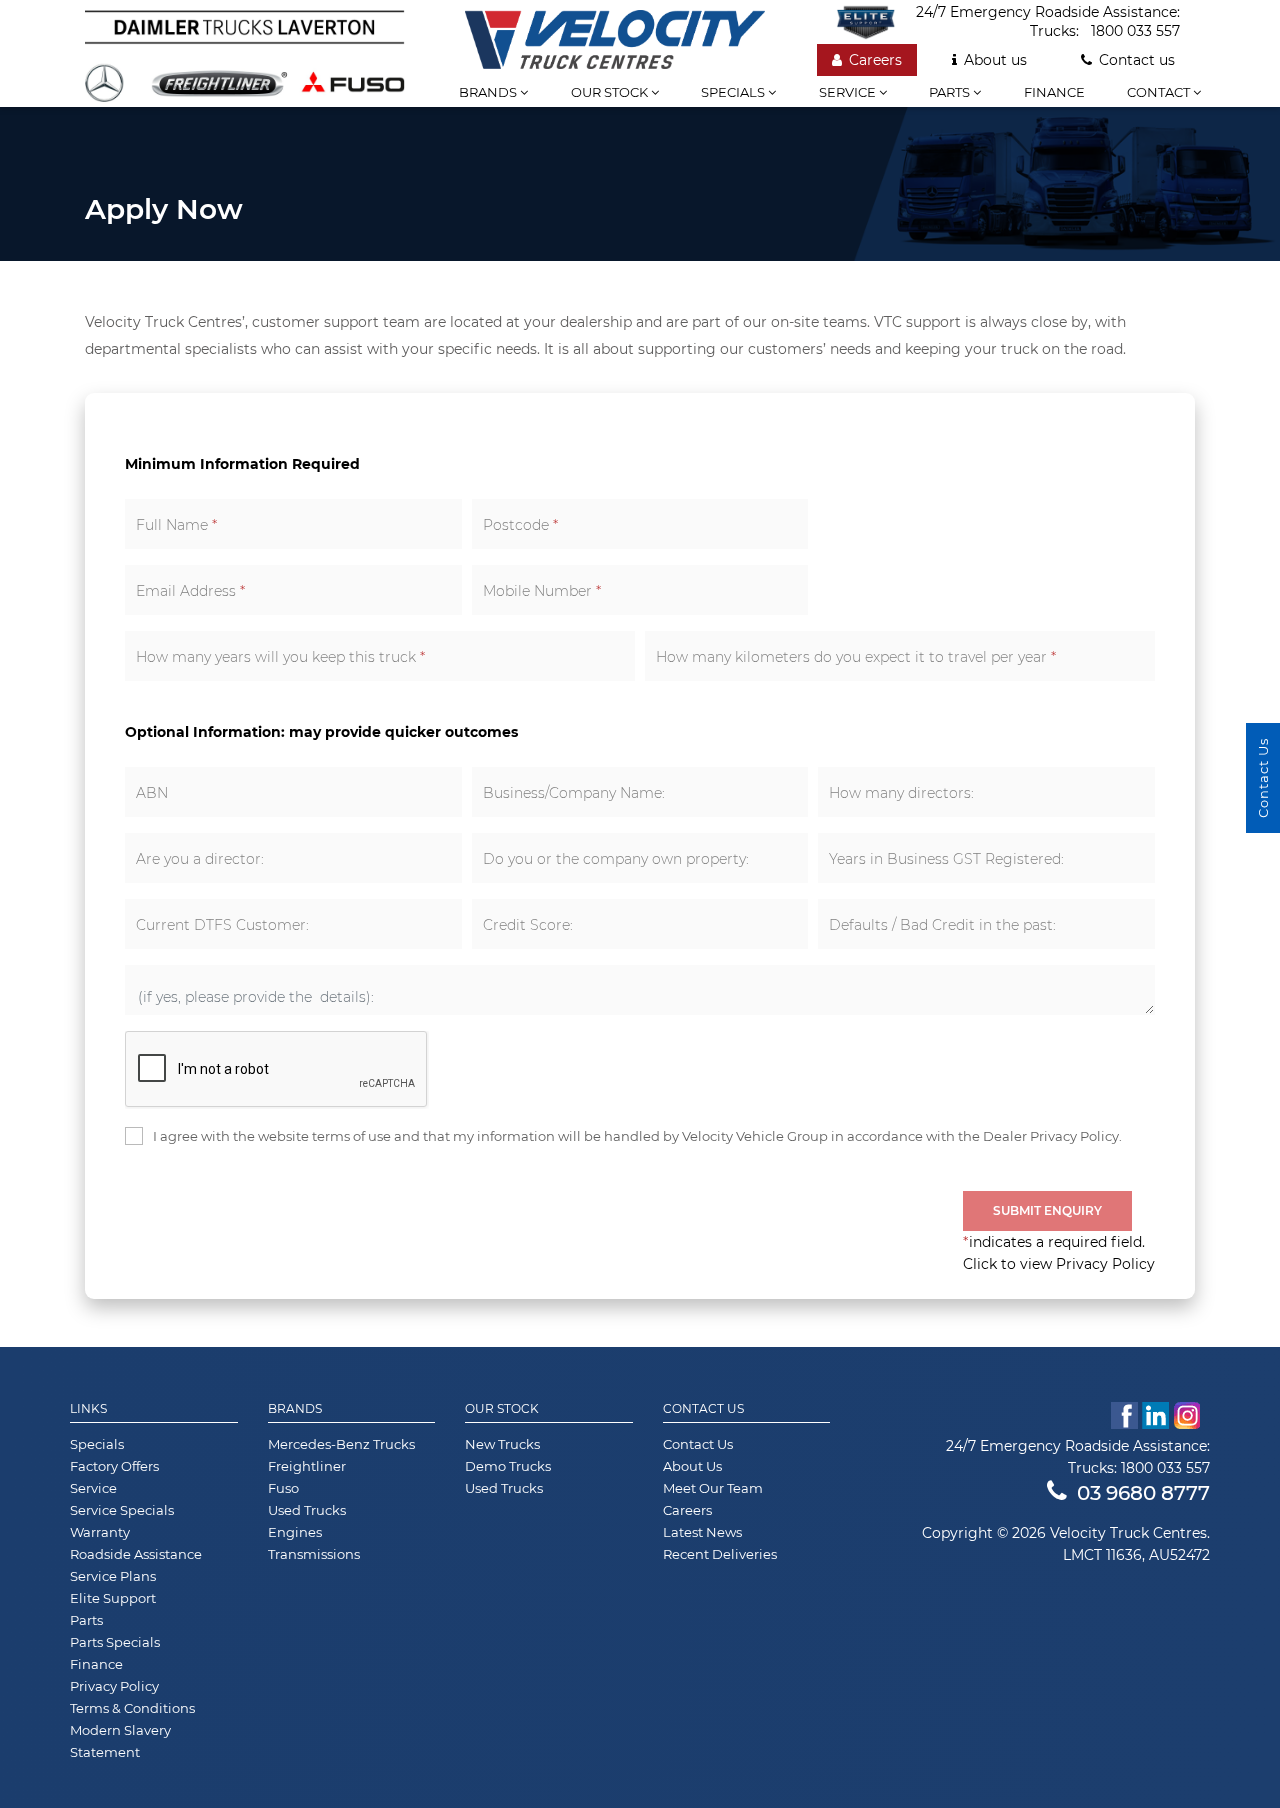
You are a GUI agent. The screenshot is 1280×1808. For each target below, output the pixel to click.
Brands (489, 92)
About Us (692, 1466)
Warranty (100, 1532)
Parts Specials (115, 1642)
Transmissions (314, 1554)
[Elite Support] (876, 22)
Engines (295, 1532)
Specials (734, 92)
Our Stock (502, 1409)
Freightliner (307, 1466)
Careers (875, 60)
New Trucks (502, 1444)
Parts (951, 92)
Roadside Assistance (136, 1554)
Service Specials (122, 1510)
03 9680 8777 (1143, 1493)
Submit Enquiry (1047, 1210)
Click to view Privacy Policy (1059, 1264)
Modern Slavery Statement (120, 1741)
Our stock (611, 92)
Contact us (1137, 60)
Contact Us (703, 1409)
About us (995, 60)
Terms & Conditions (132, 1708)
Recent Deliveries (720, 1554)
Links (88, 1409)
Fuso (283, 1488)
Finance (1054, 92)
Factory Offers (114, 1466)
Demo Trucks (508, 1466)
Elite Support (113, 1598)
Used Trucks (307, 1510)
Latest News (702, 1532)
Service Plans (113, 1576)
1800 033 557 (1135, 31)
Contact (1160, 92)
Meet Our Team (713, 1488)
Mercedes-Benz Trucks (341, 1444)
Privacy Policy (114, 1686)
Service (849, 92)
